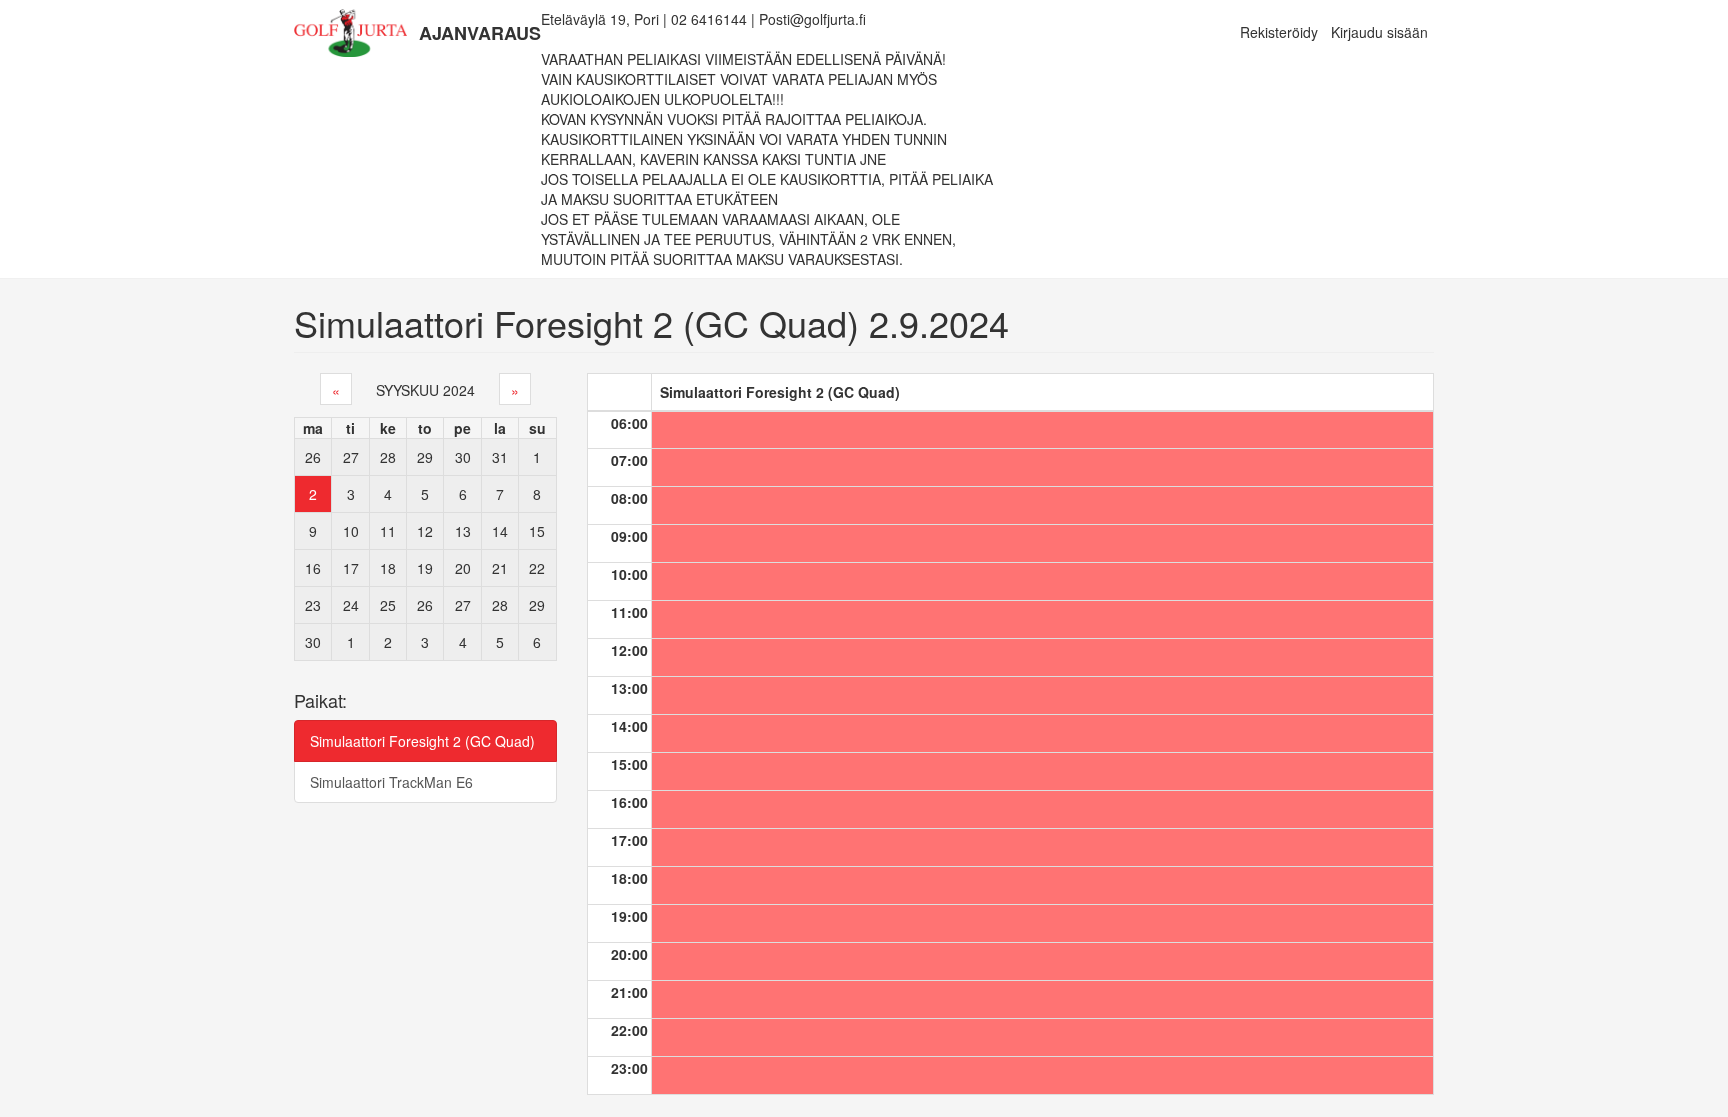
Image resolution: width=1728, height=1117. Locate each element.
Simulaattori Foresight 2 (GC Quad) (422, 741)
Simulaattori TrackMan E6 (391, 782)
